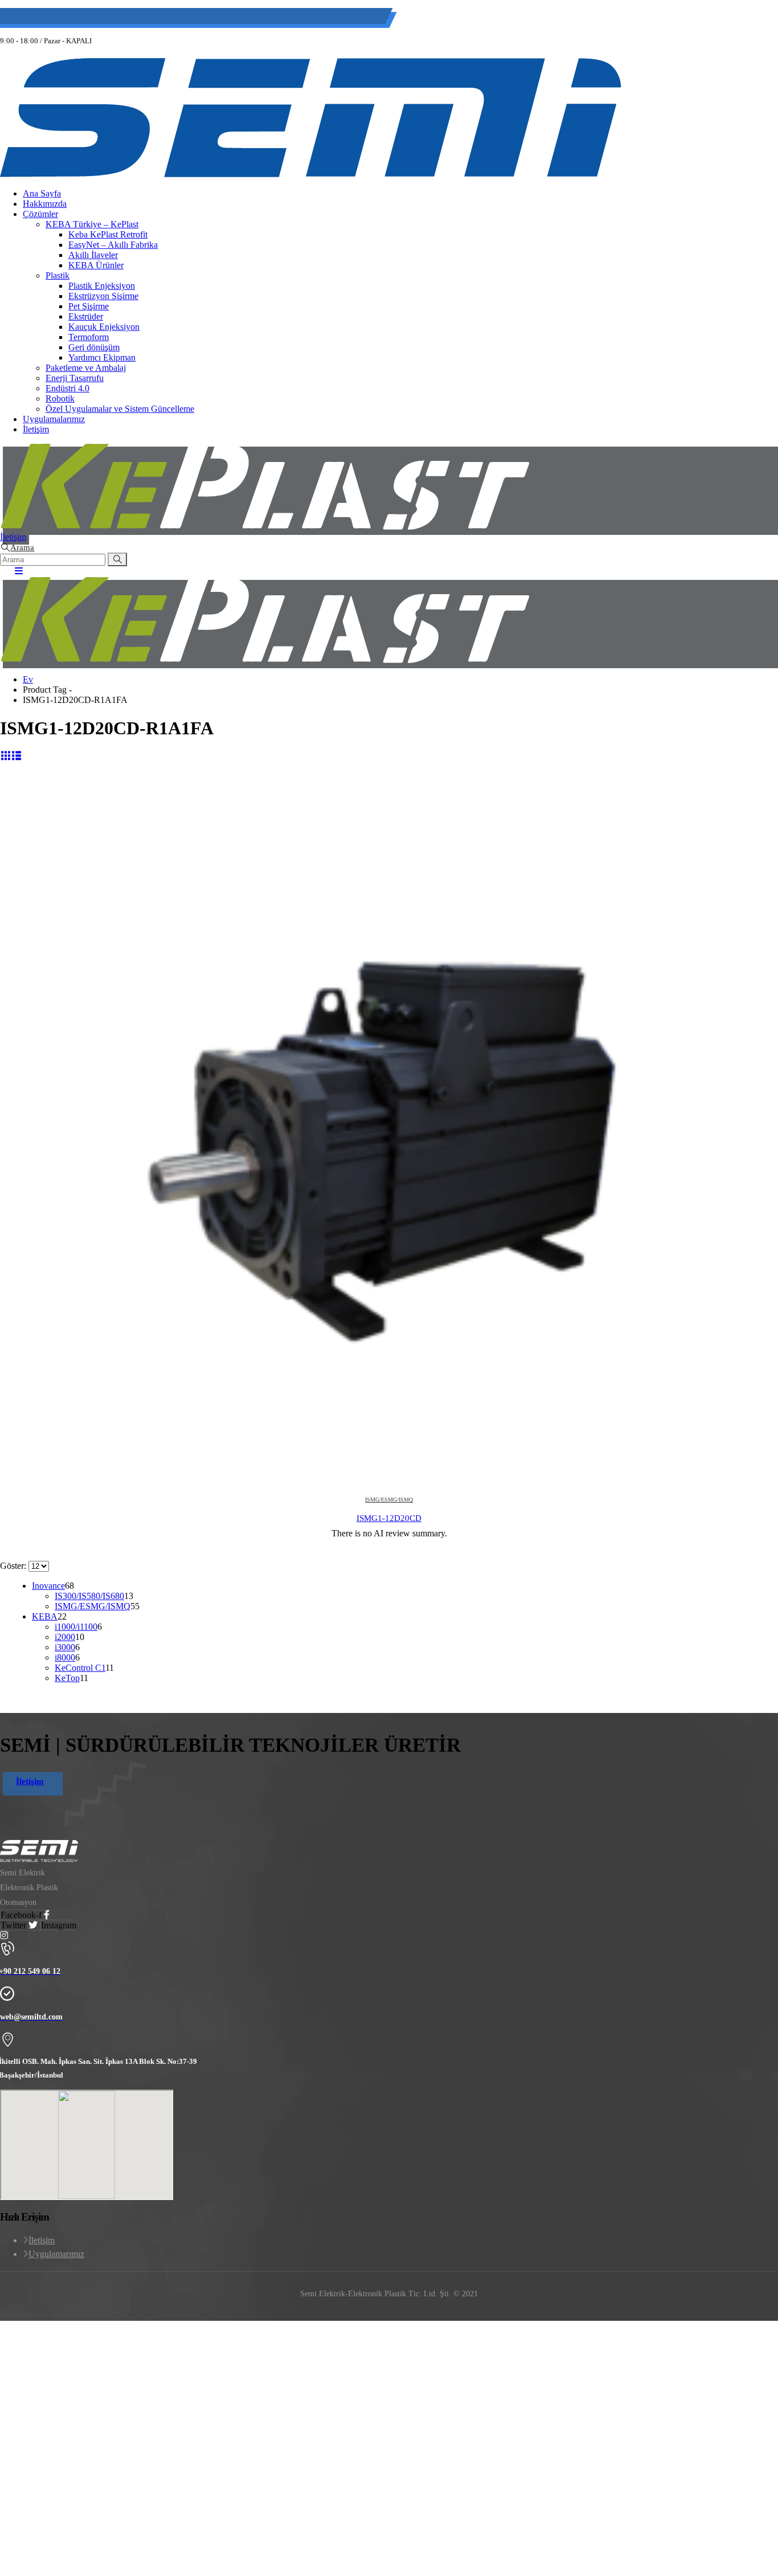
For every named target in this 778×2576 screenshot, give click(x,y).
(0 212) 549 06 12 (75, 18)
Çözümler (40, 214)
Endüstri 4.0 (67, 388)
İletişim (36, 429)
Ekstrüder (86, 316)
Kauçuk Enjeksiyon (104, 327)
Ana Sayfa (42, 193)
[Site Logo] (311, 174)
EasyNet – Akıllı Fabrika (113, 245)
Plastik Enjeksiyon (102, 286)
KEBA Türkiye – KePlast (92, 224)
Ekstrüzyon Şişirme (103, 296)
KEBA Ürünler (96, 265)
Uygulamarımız (56, 2254)
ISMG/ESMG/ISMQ (389, 1500)
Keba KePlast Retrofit (108, 234)
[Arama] (117, 559)
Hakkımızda (45, 204)
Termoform (89, 337)
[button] (17, 547)
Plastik (58, 275)
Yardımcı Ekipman (102, 357)
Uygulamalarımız (54, 419)
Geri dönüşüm (94, 347)
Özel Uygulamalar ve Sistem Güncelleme (120, 409)
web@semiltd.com (159, 18)
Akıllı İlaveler (93, 255)
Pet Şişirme (89, 306)
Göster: (14, 1566)
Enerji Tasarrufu (75, 378)
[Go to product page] (389, 1142)
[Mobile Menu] (15, 571)
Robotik (60, 398)
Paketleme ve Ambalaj (86, 368)
